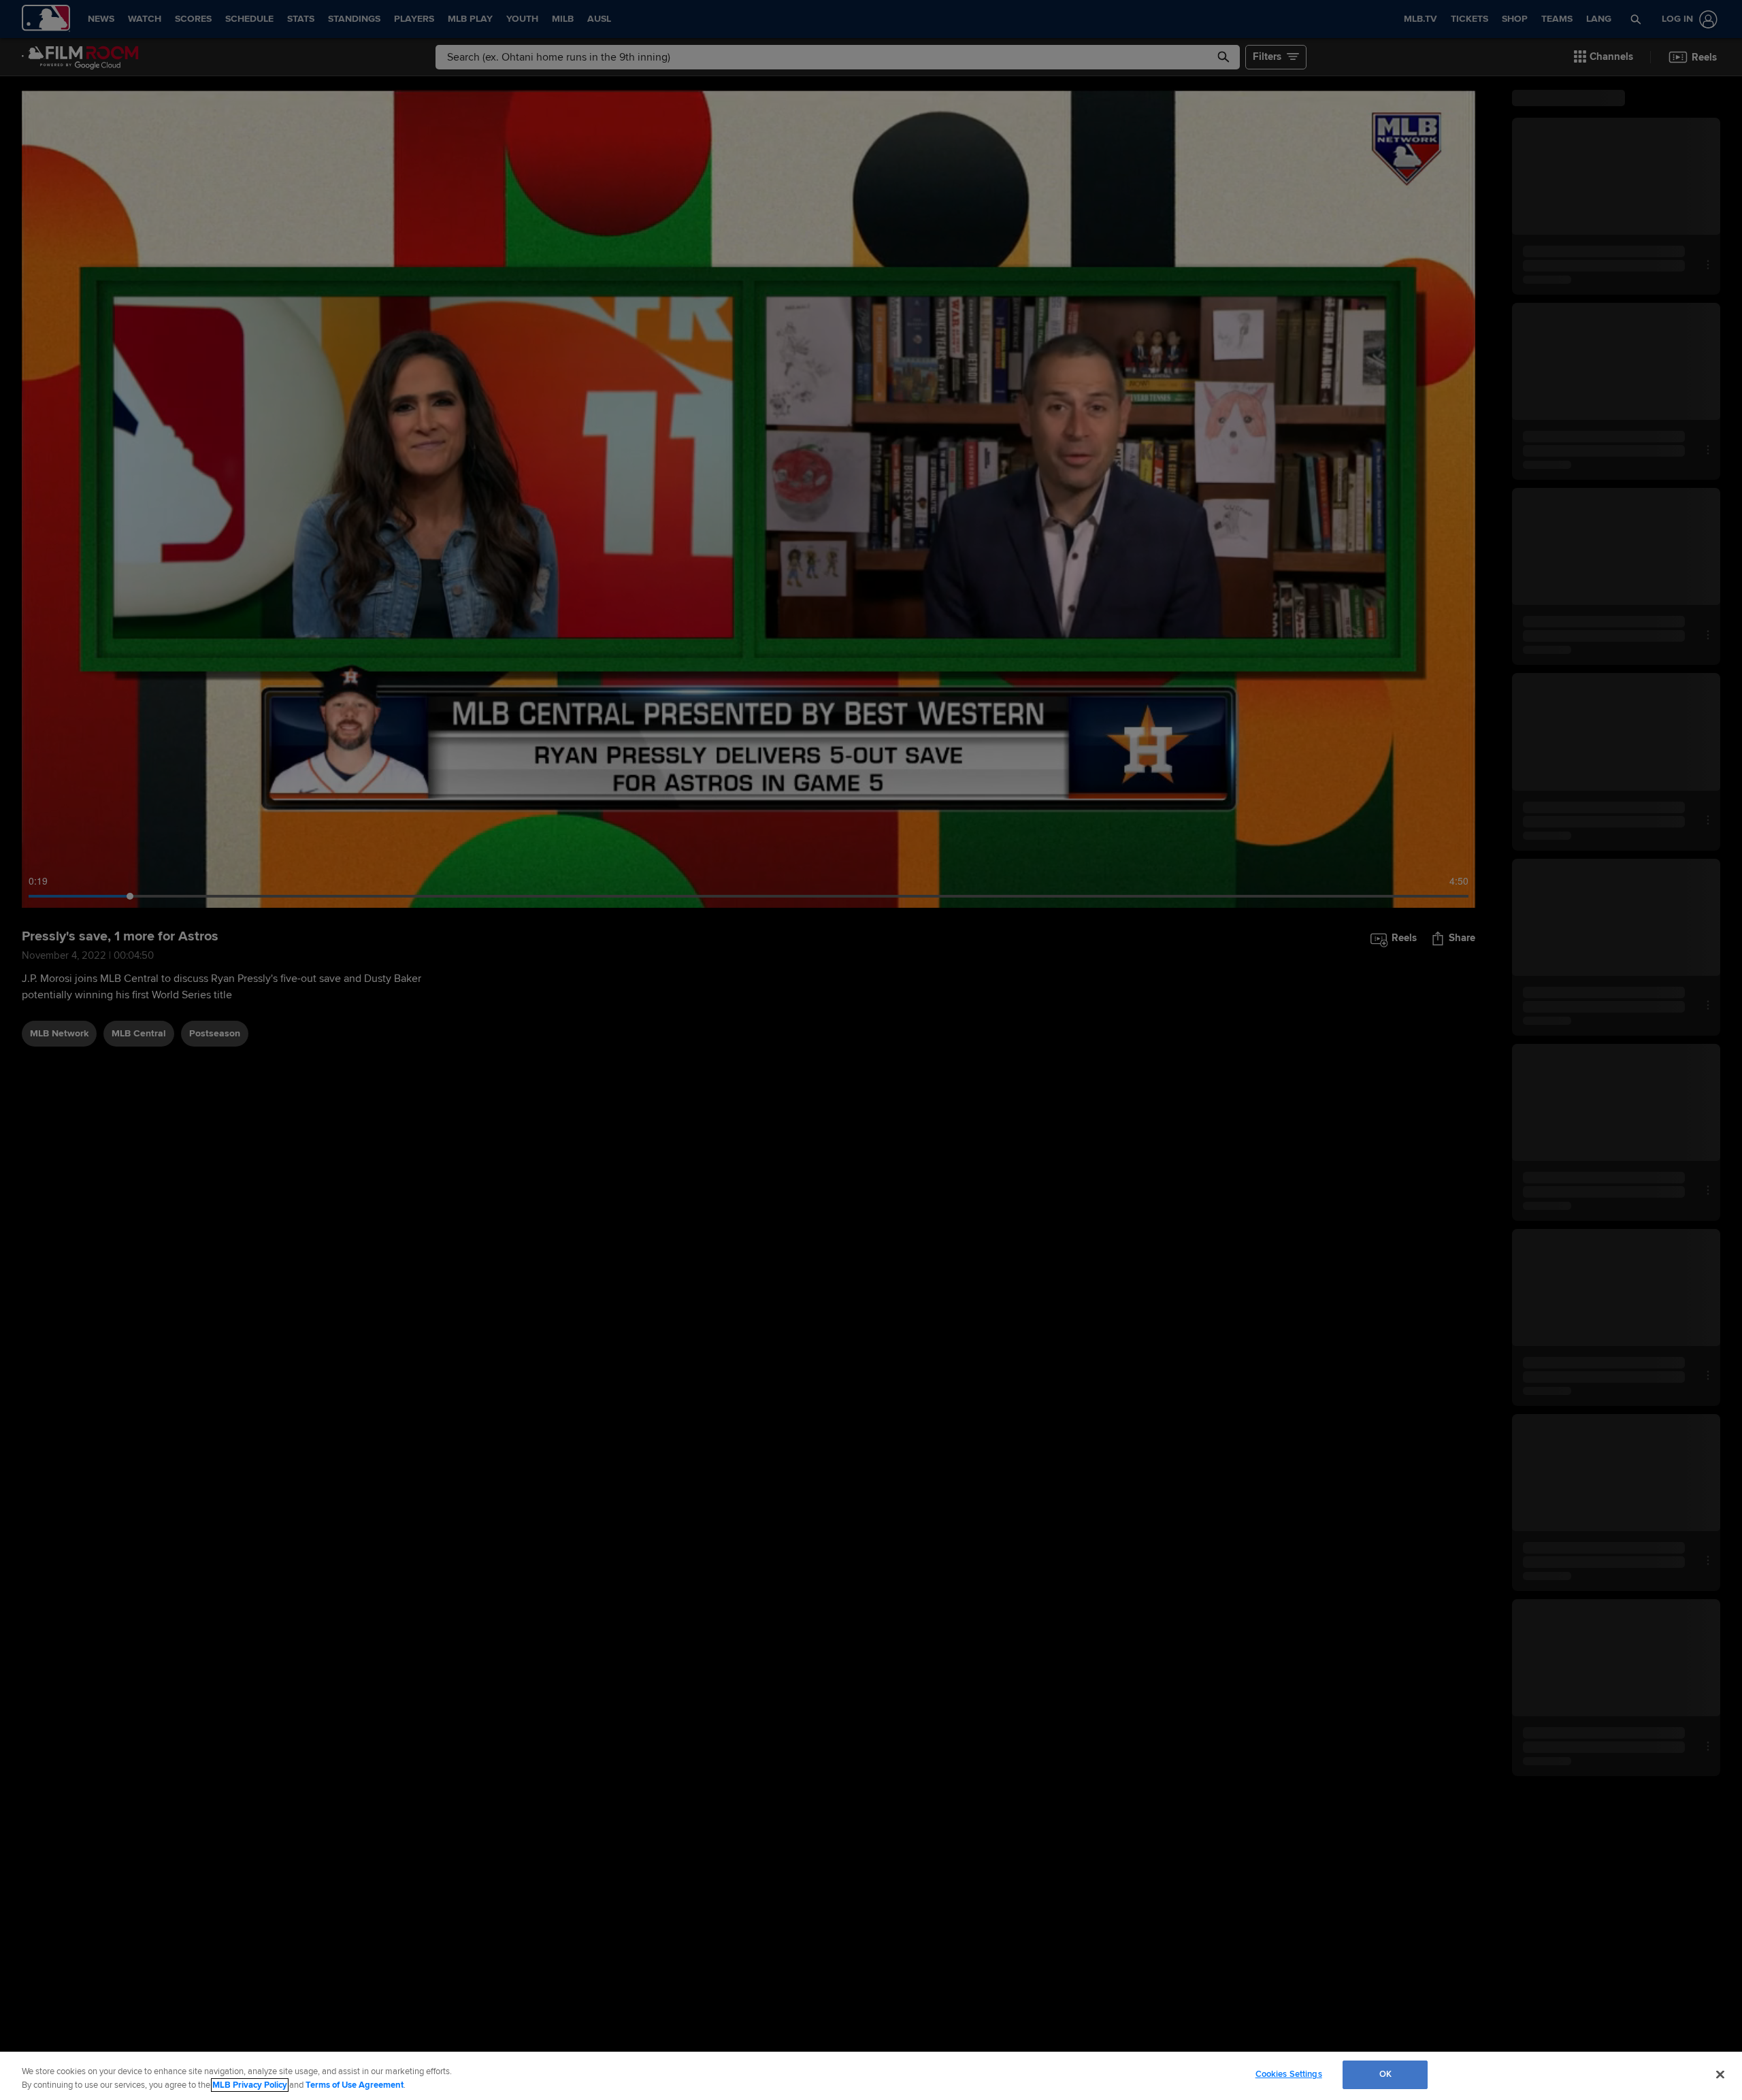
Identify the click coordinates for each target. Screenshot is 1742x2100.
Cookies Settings (1289, 2074)
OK (1385, 2074)
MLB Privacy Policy (250, 2085)
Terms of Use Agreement (355, 2085)
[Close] (1720, 2074)
